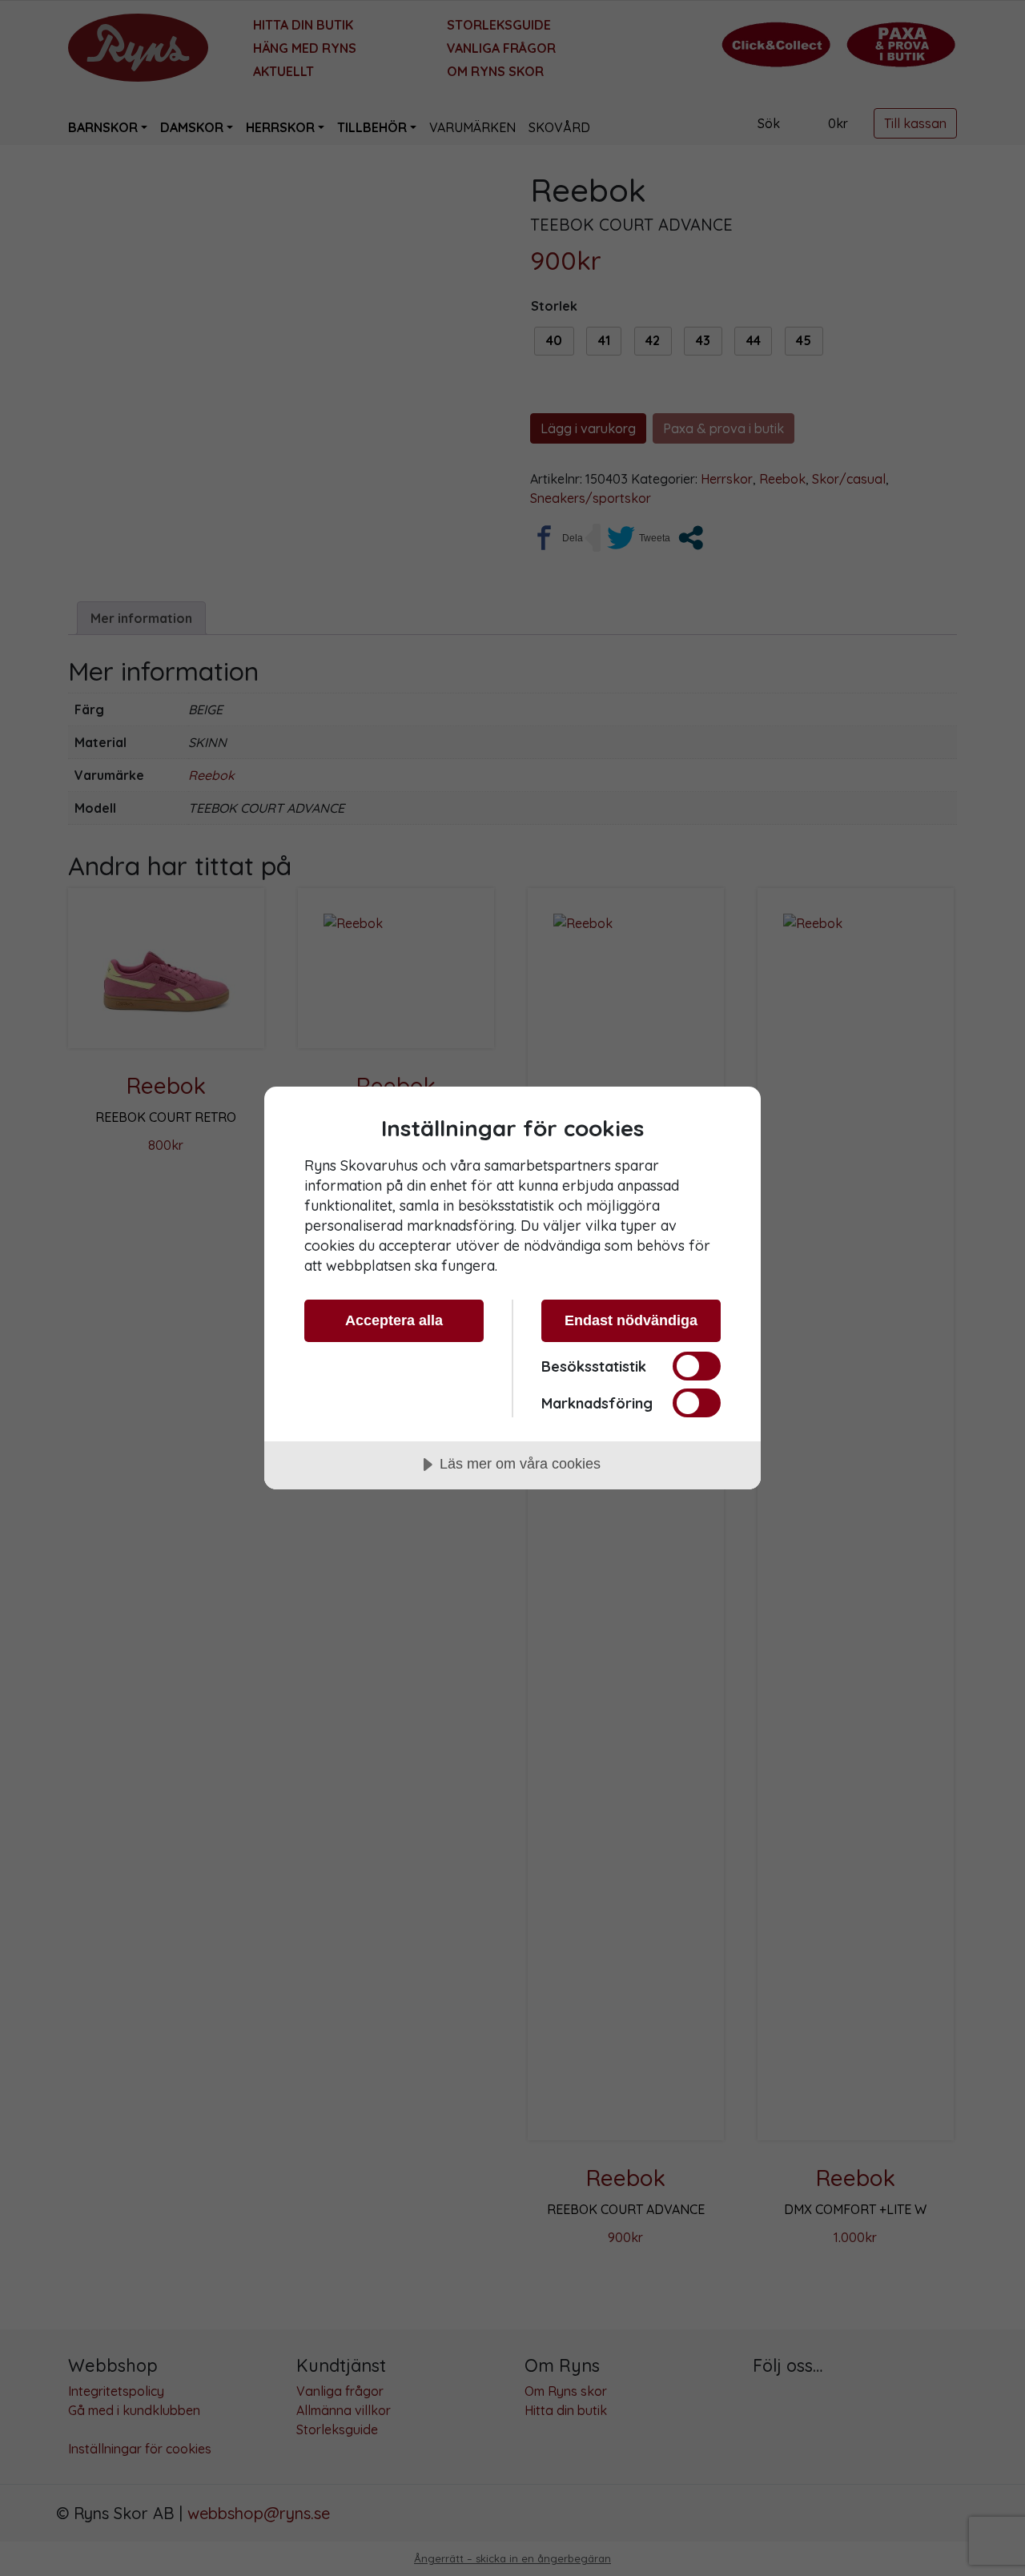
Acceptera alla (394, 1320)
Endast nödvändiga (631, 1320)
